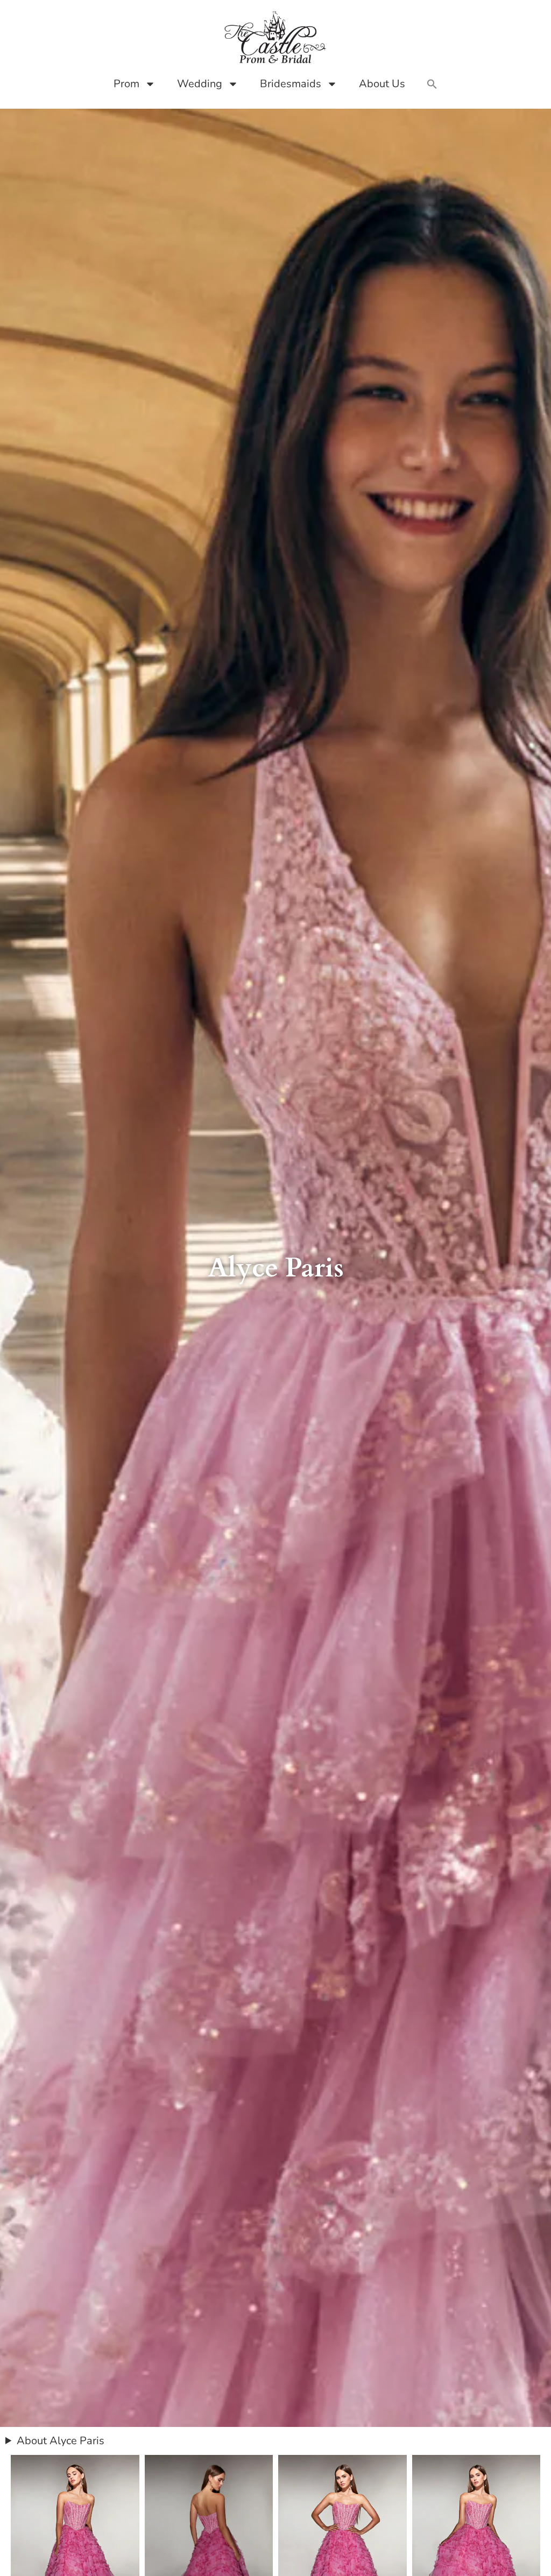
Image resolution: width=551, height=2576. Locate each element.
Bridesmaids (291, 84)
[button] (432, 84)
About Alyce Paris (61, 2441)
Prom (126, 84)
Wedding (200, 84)
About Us (382, 84)
